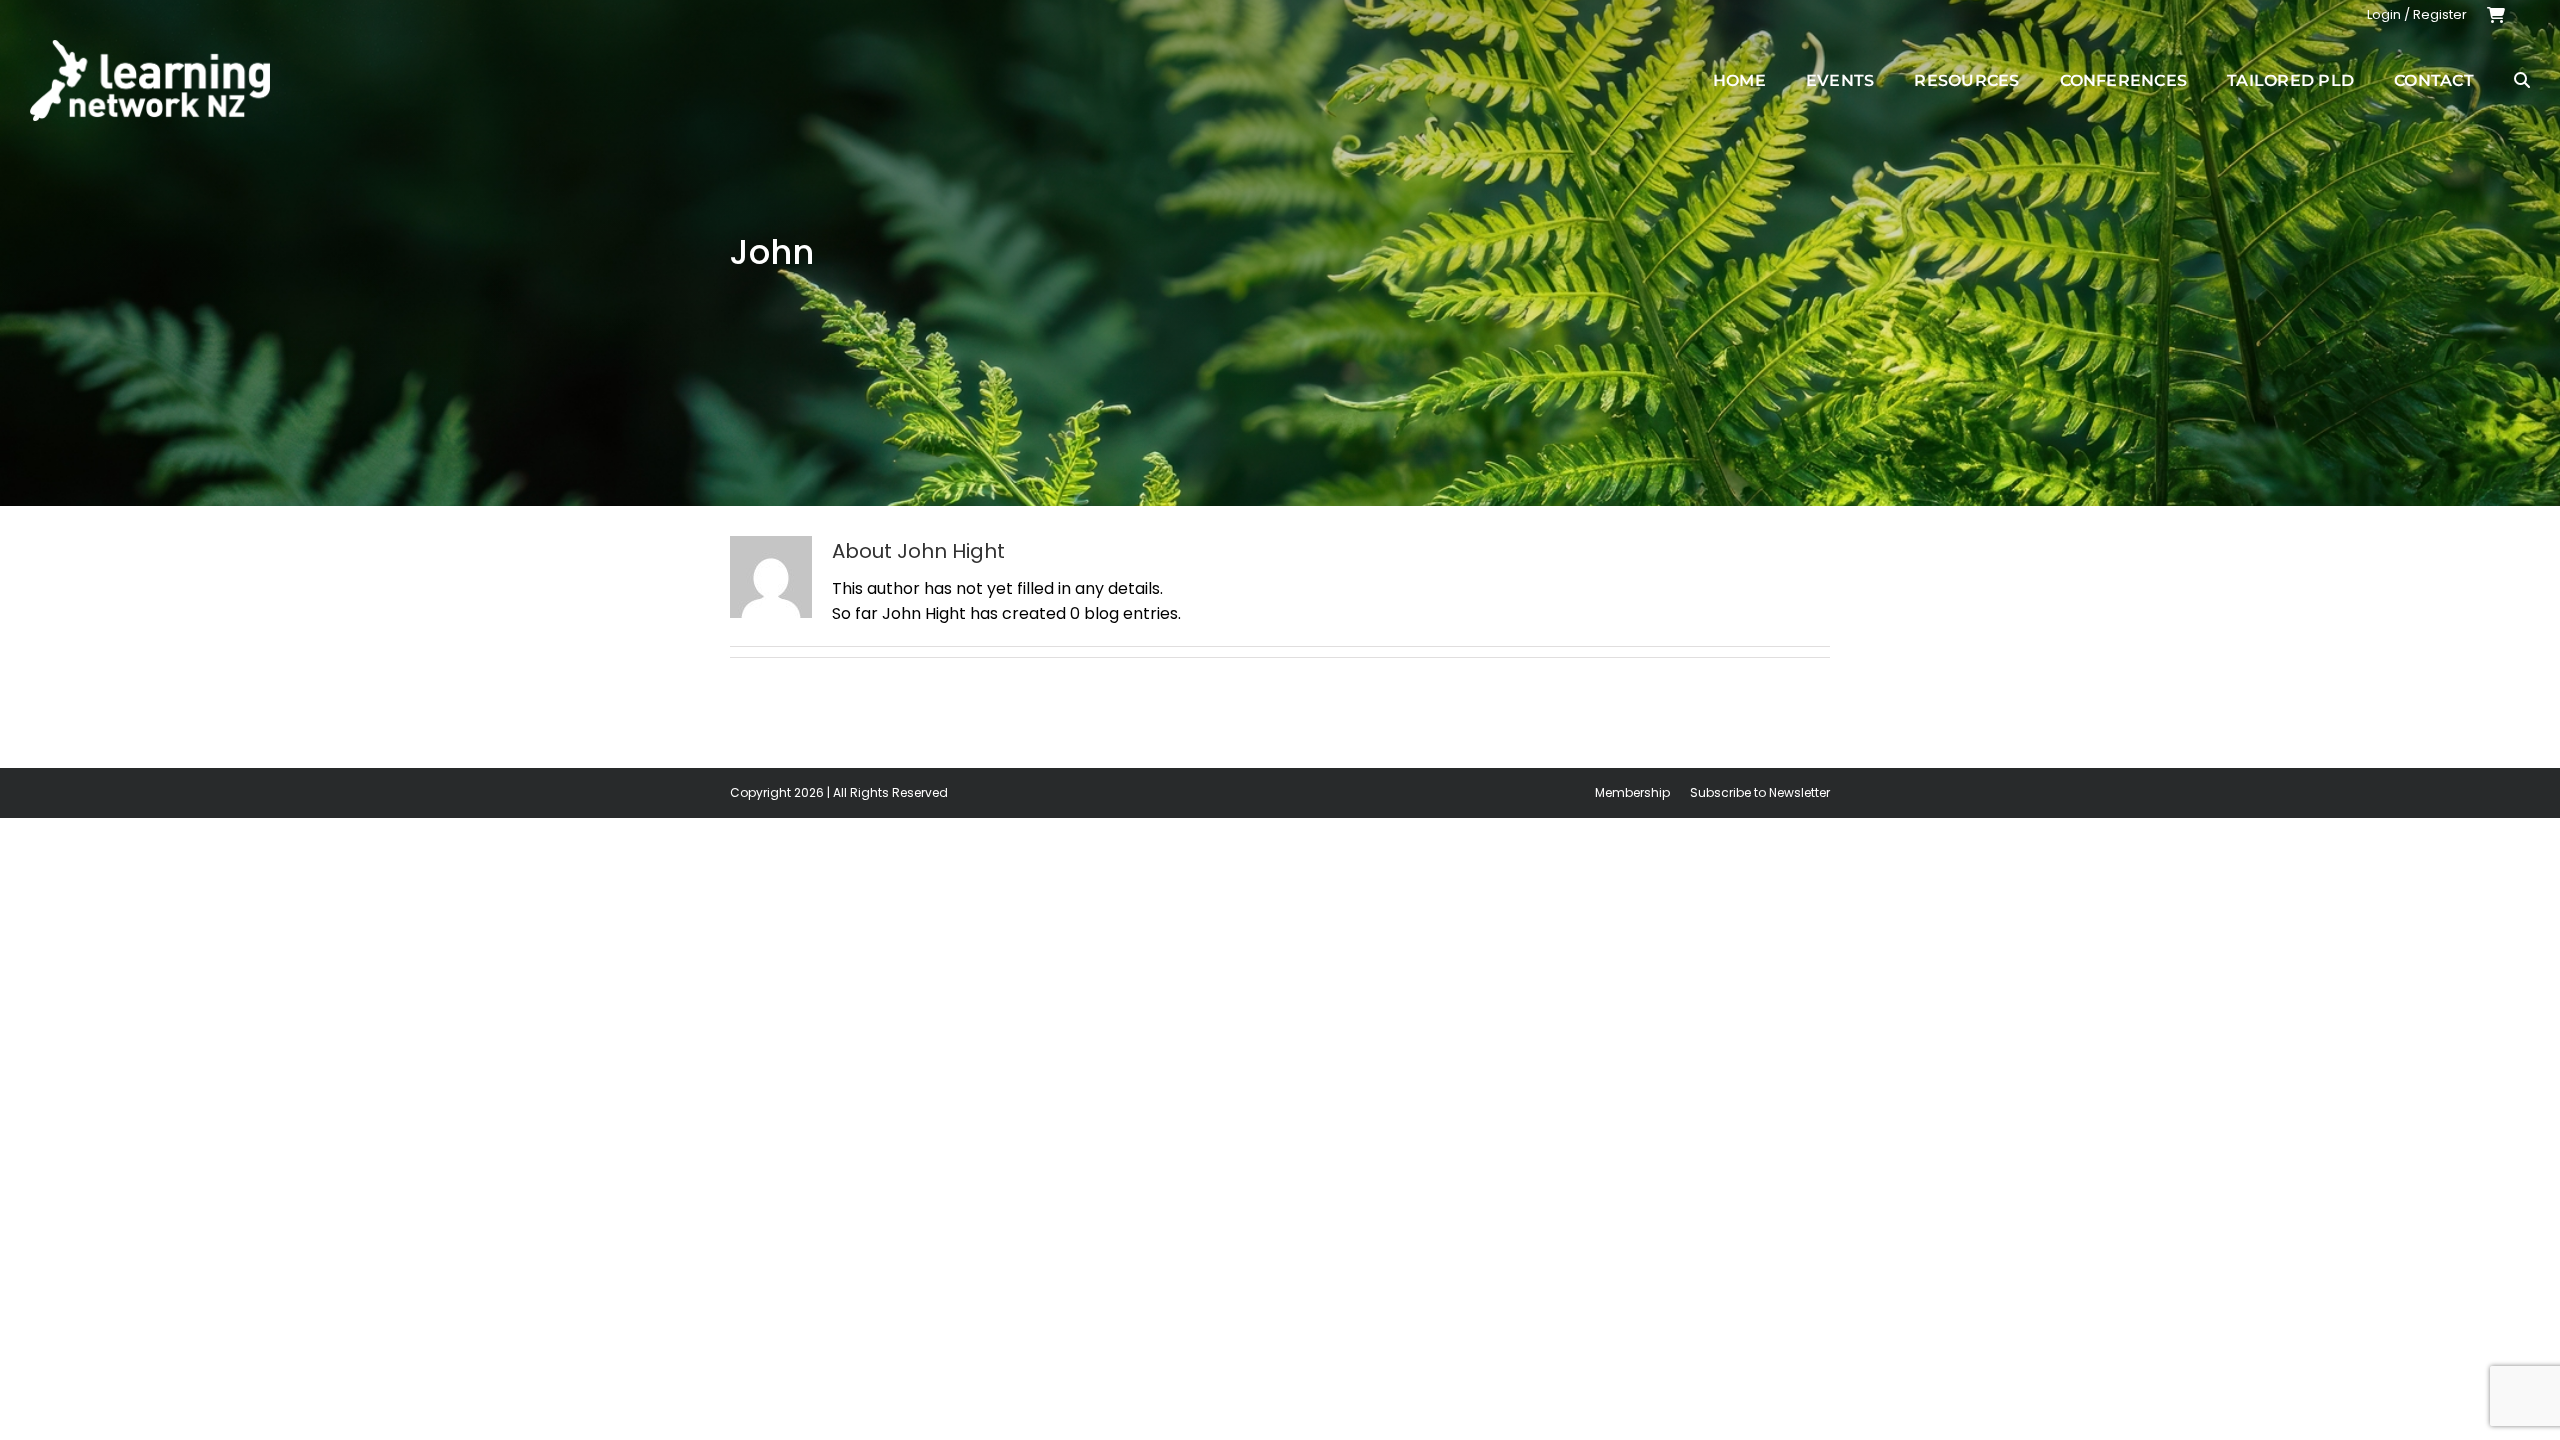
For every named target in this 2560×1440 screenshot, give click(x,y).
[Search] (2522, 80)
